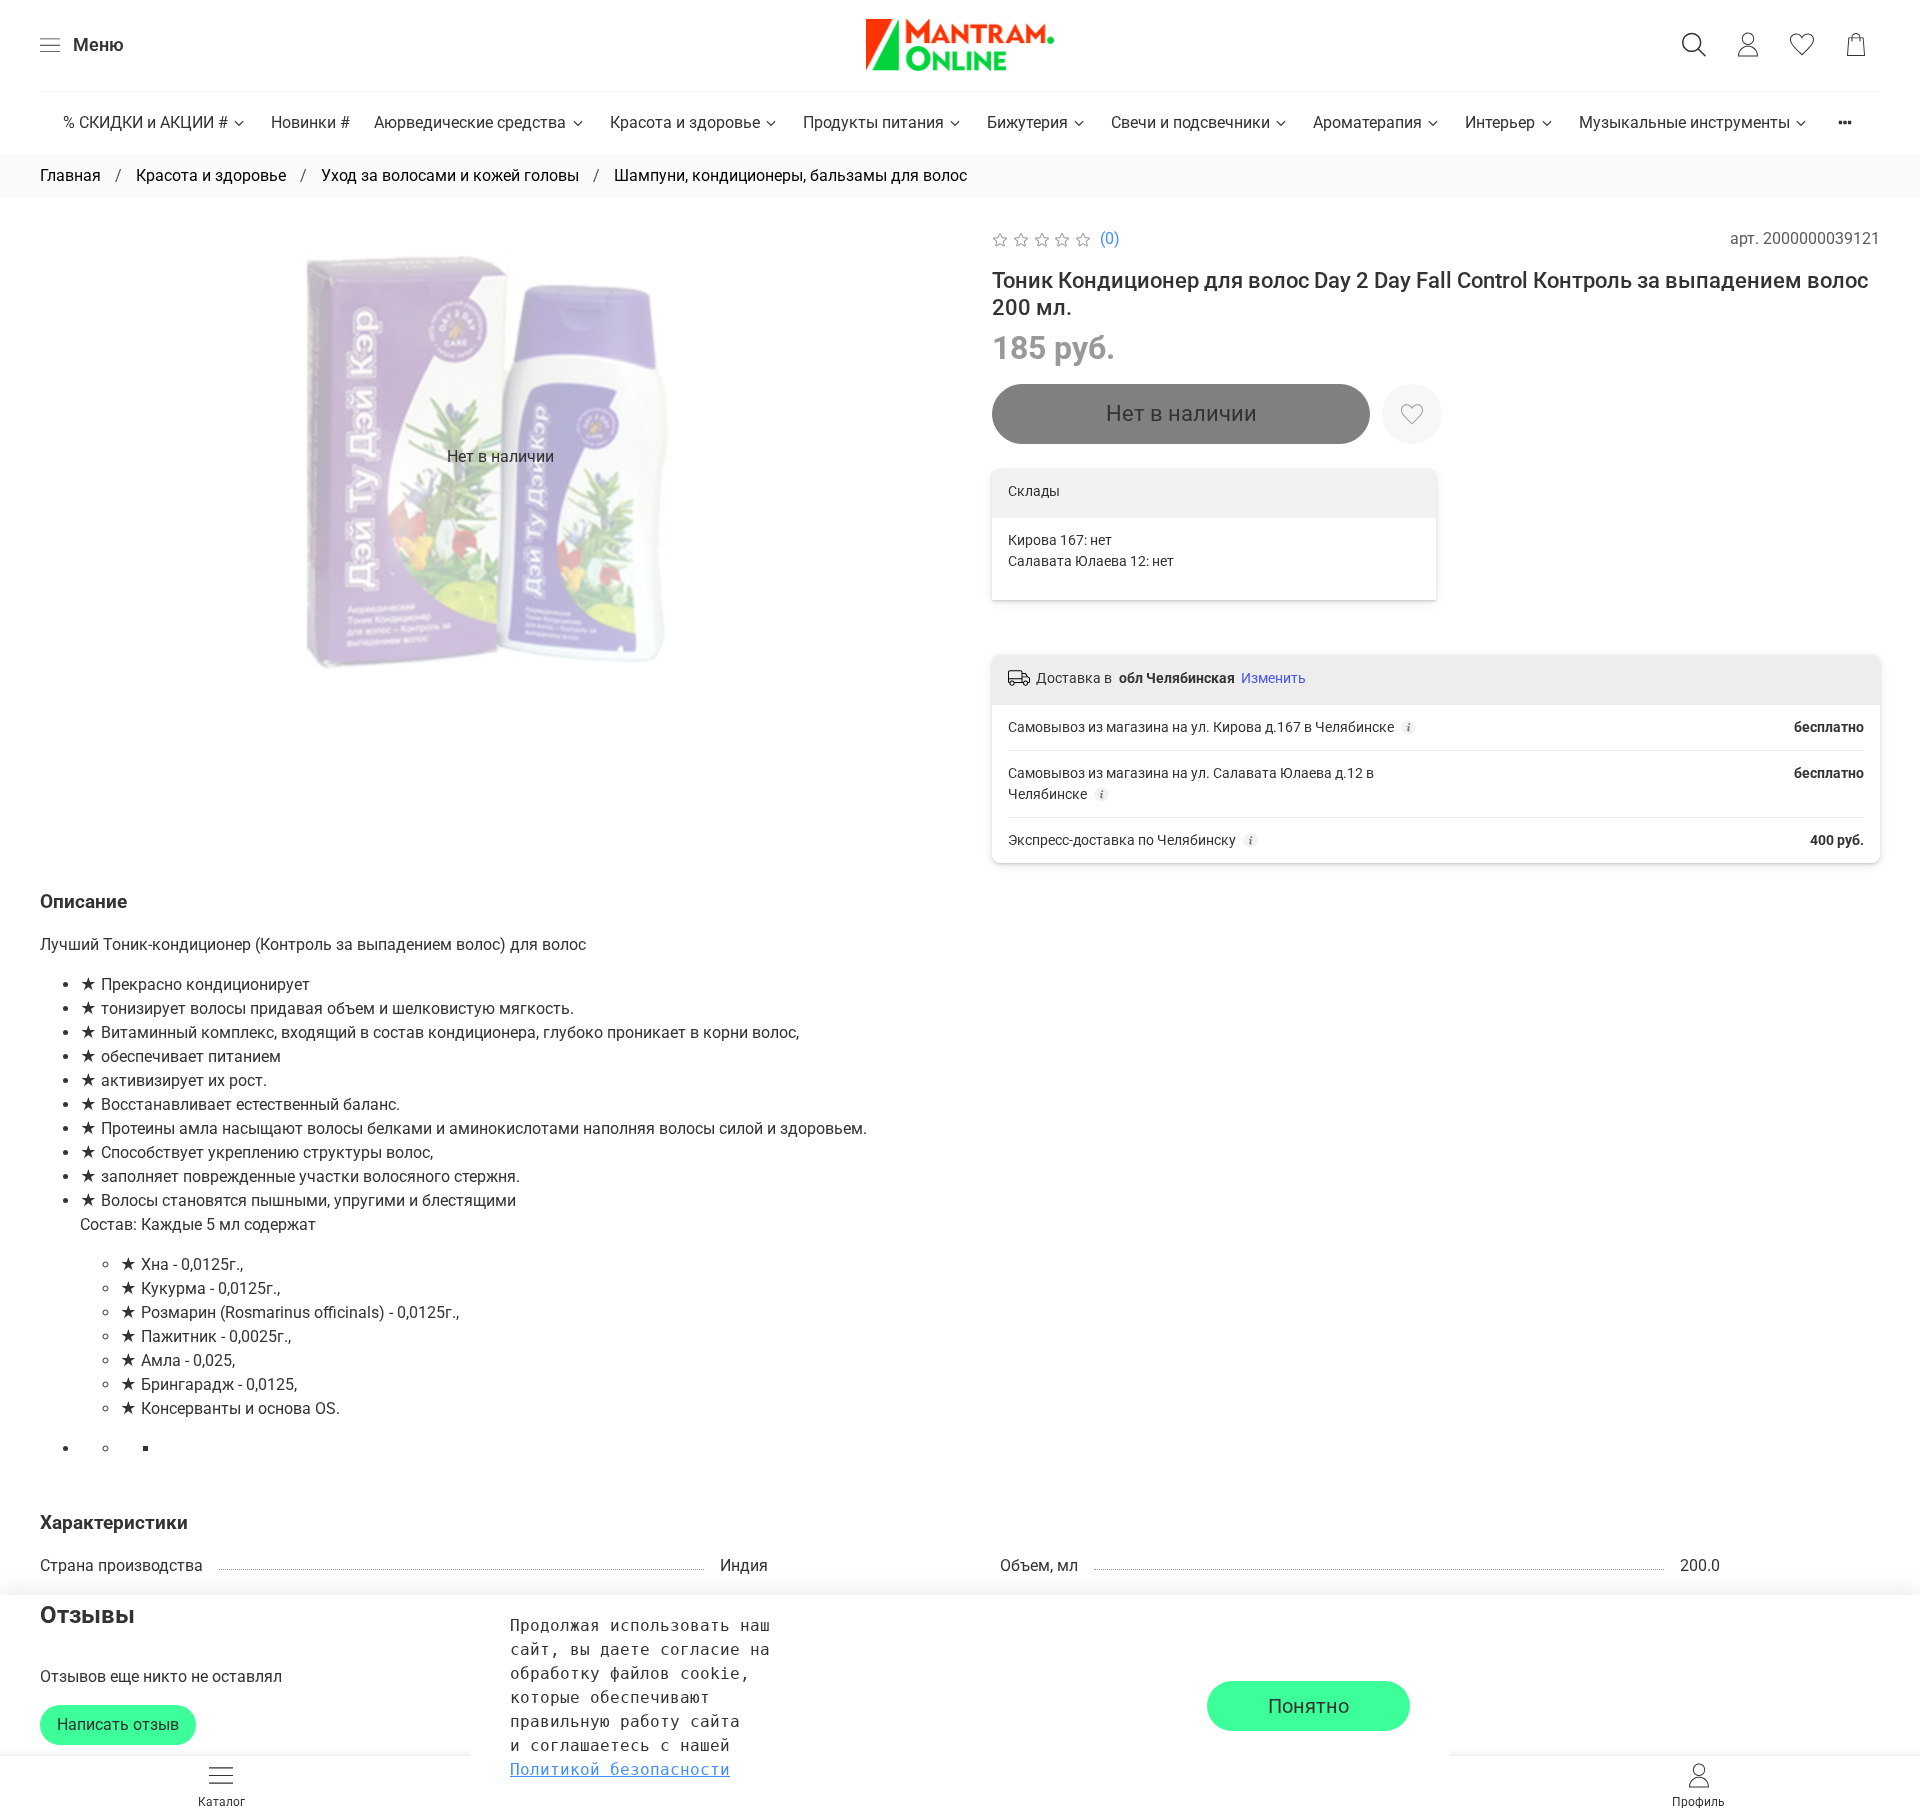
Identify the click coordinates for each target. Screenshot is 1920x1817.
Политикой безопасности (620, 1769)
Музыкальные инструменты (1684, 122)
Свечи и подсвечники (1190, 122)
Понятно (1308, 1706)
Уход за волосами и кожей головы (450, 175)
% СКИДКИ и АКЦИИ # (145, 122)
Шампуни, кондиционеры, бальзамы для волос (790, 175)
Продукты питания (873, 122)
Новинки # (310, 122)
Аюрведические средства (470, 122)
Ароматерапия (1367, 122)
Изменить (1273, 678)
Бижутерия (1027, 122)
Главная (70, 175)
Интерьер (1500, 122)
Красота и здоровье (685, 122)
